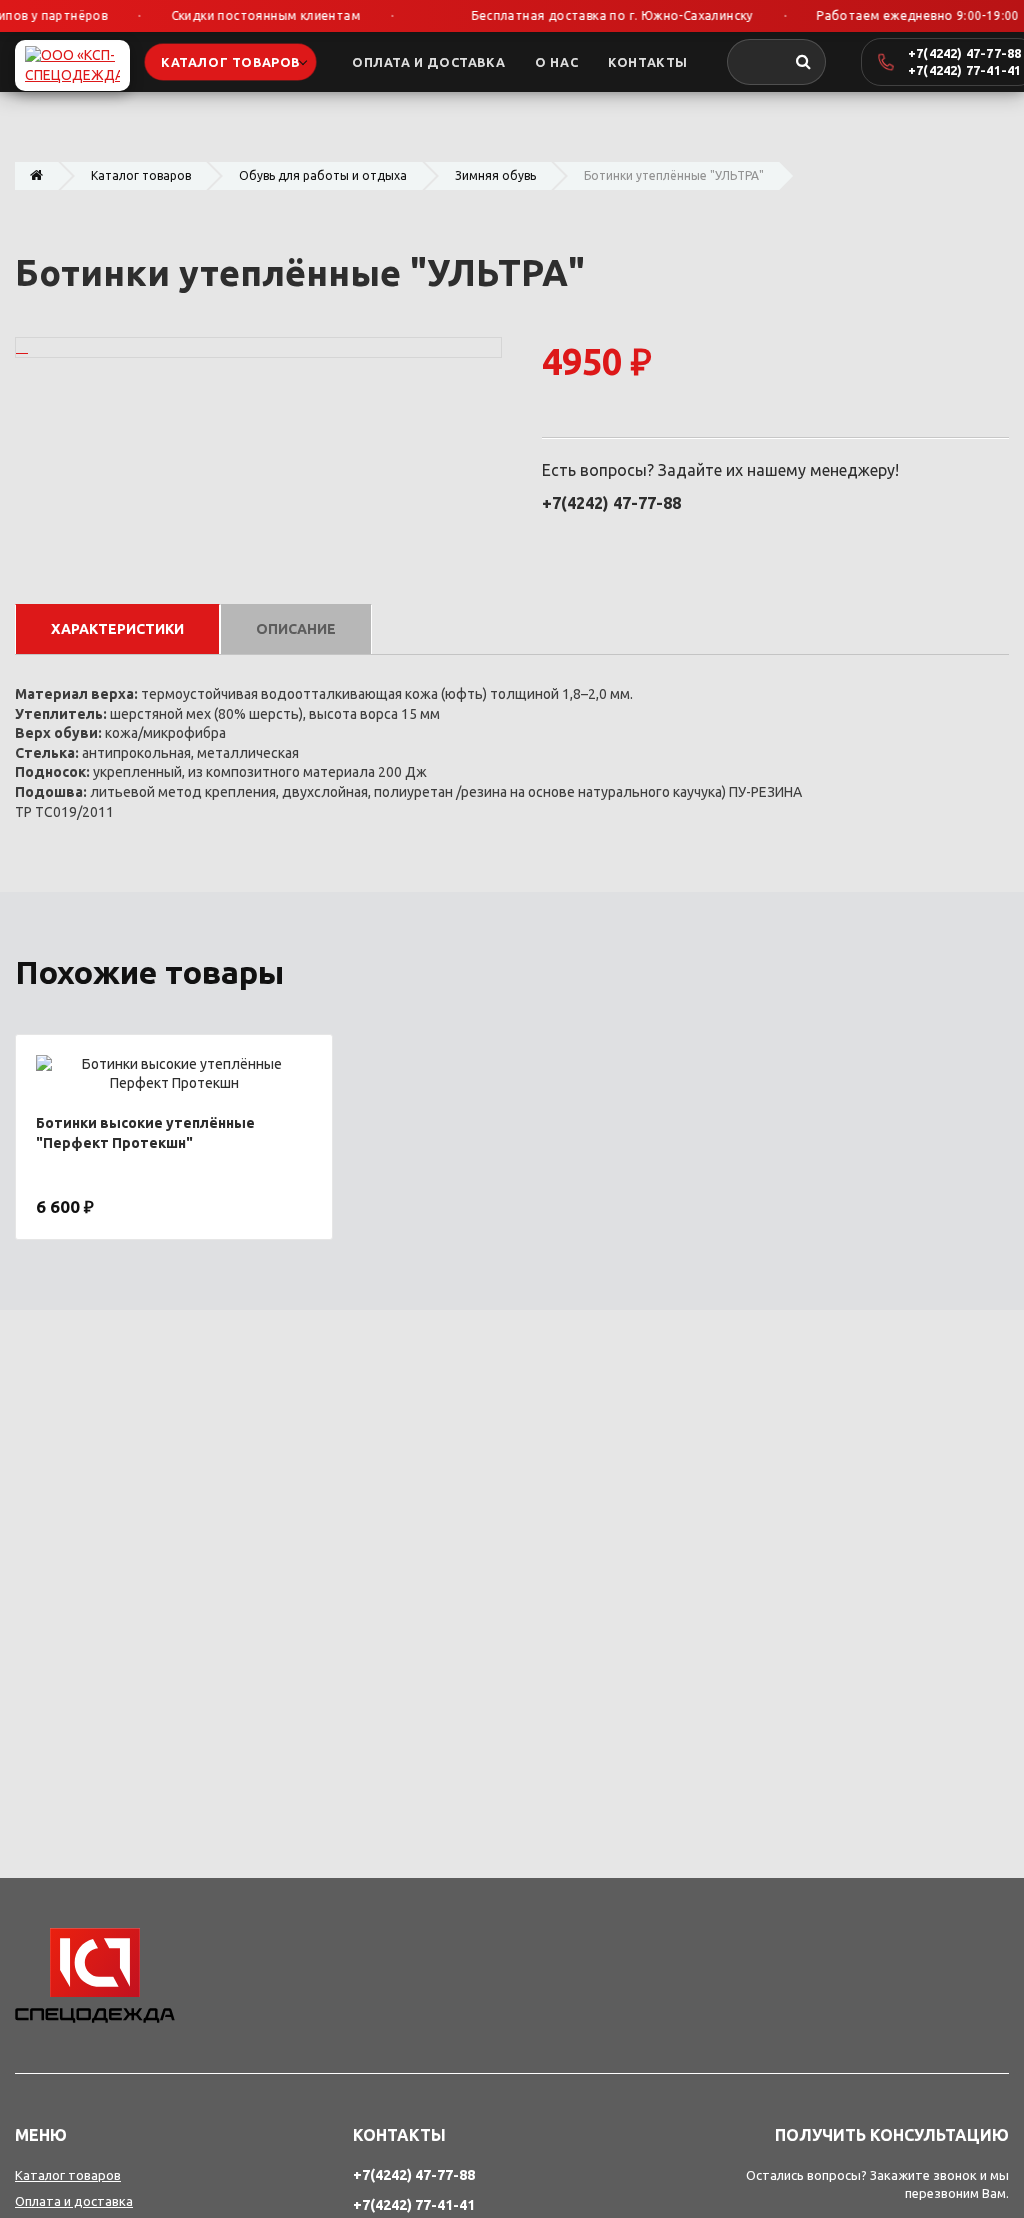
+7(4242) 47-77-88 (964, 53)
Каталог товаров (141, 175)
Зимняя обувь (495, 175)
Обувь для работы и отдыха (323, 175)
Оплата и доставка (74, 2201)
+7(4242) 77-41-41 (964, 70)
